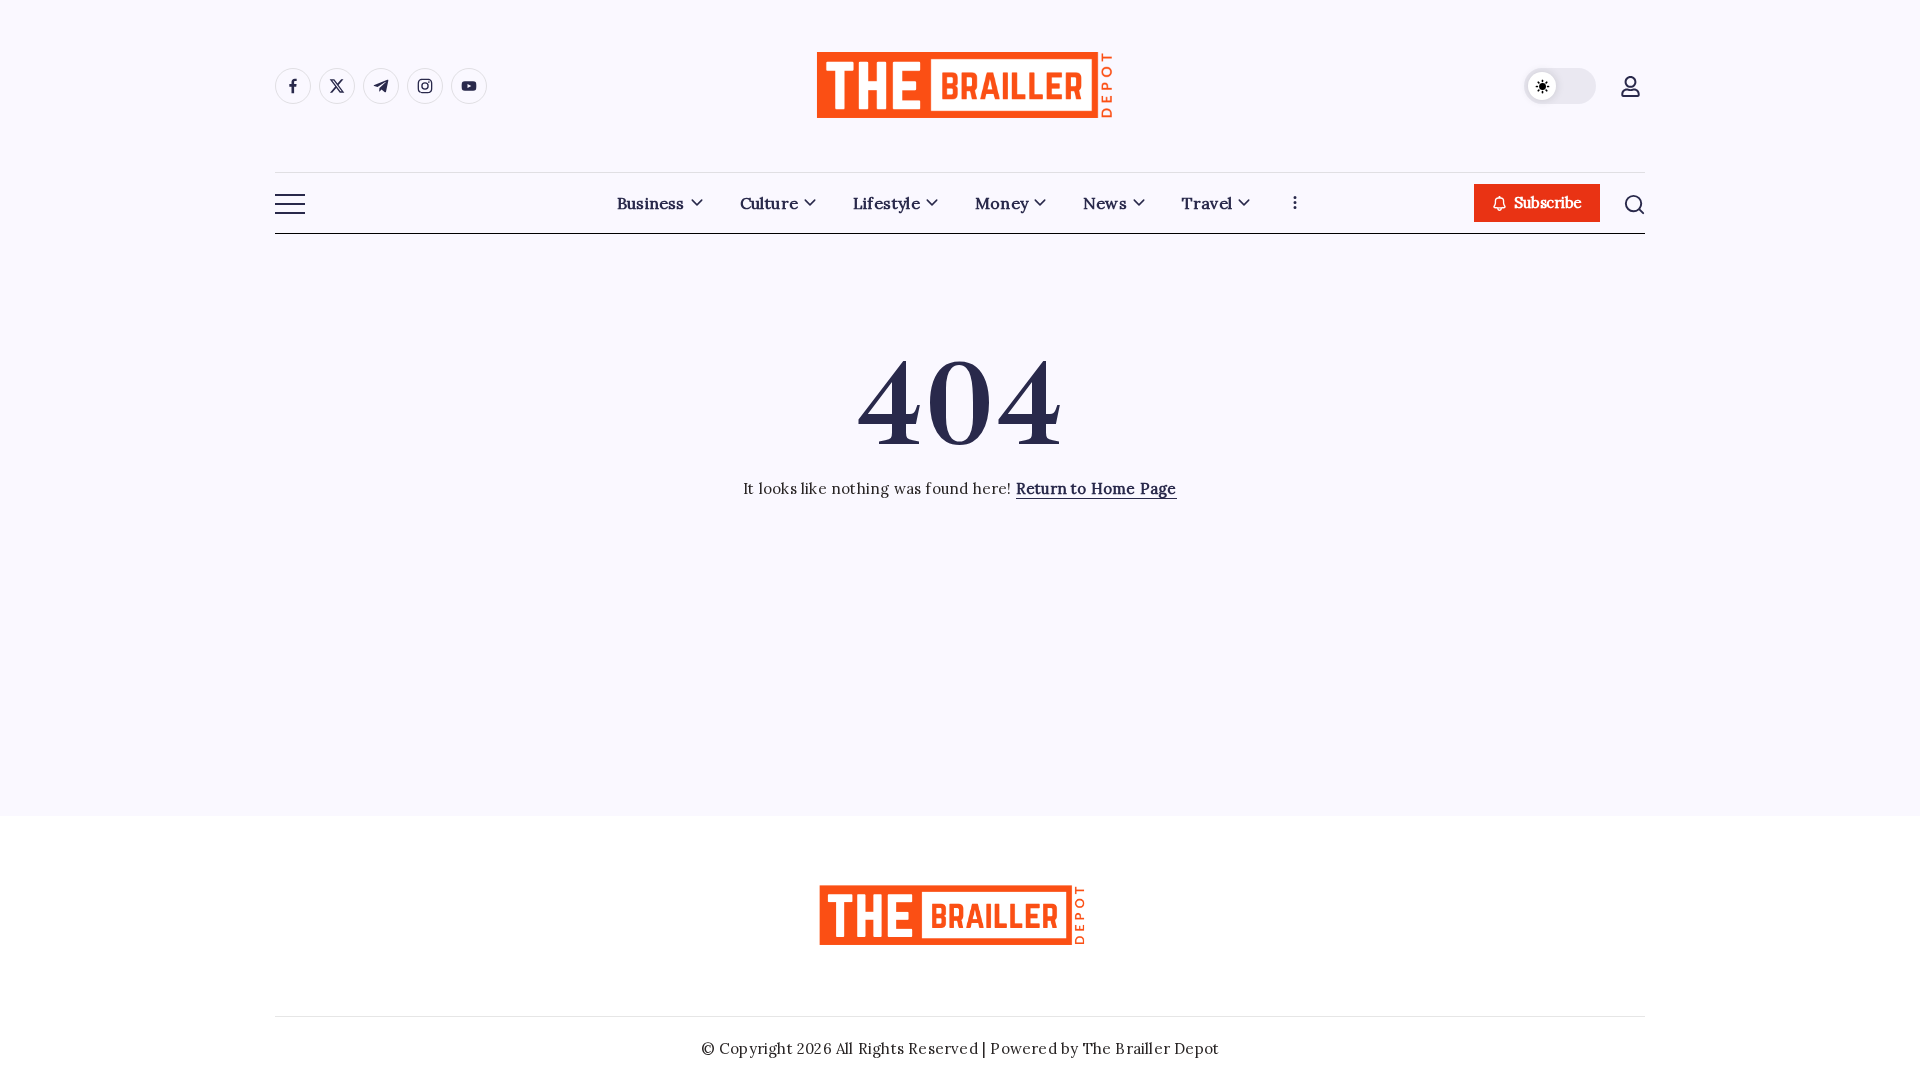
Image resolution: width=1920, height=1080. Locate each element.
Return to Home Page (1096, 488)
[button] (1560, 86)
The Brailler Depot (1151, 1048)
